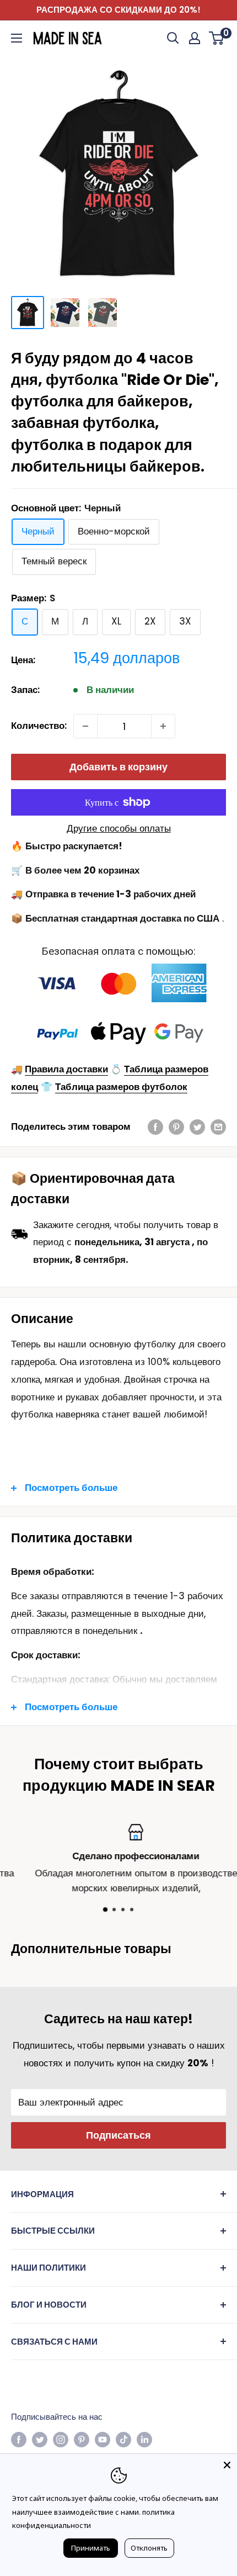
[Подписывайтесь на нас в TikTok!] (123, 2439)
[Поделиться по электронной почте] (218, 1127)
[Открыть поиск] (173, 38)
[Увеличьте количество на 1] (163, 726)
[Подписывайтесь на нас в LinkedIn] (144, 2439)
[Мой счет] (195, 38)
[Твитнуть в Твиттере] (197, 1127)
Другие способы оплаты (119, 828)
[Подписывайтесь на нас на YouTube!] (103, 2439)
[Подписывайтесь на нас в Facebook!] (19, 2439)
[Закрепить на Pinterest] (176, 1127)
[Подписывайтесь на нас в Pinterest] (82, 2439)
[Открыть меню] (17, 38)
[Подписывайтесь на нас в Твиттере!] (40, 2439)
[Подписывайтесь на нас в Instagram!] (61, 2439)
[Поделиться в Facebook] (155, 1127)
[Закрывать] (227, 2464)
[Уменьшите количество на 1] (85, 726)
